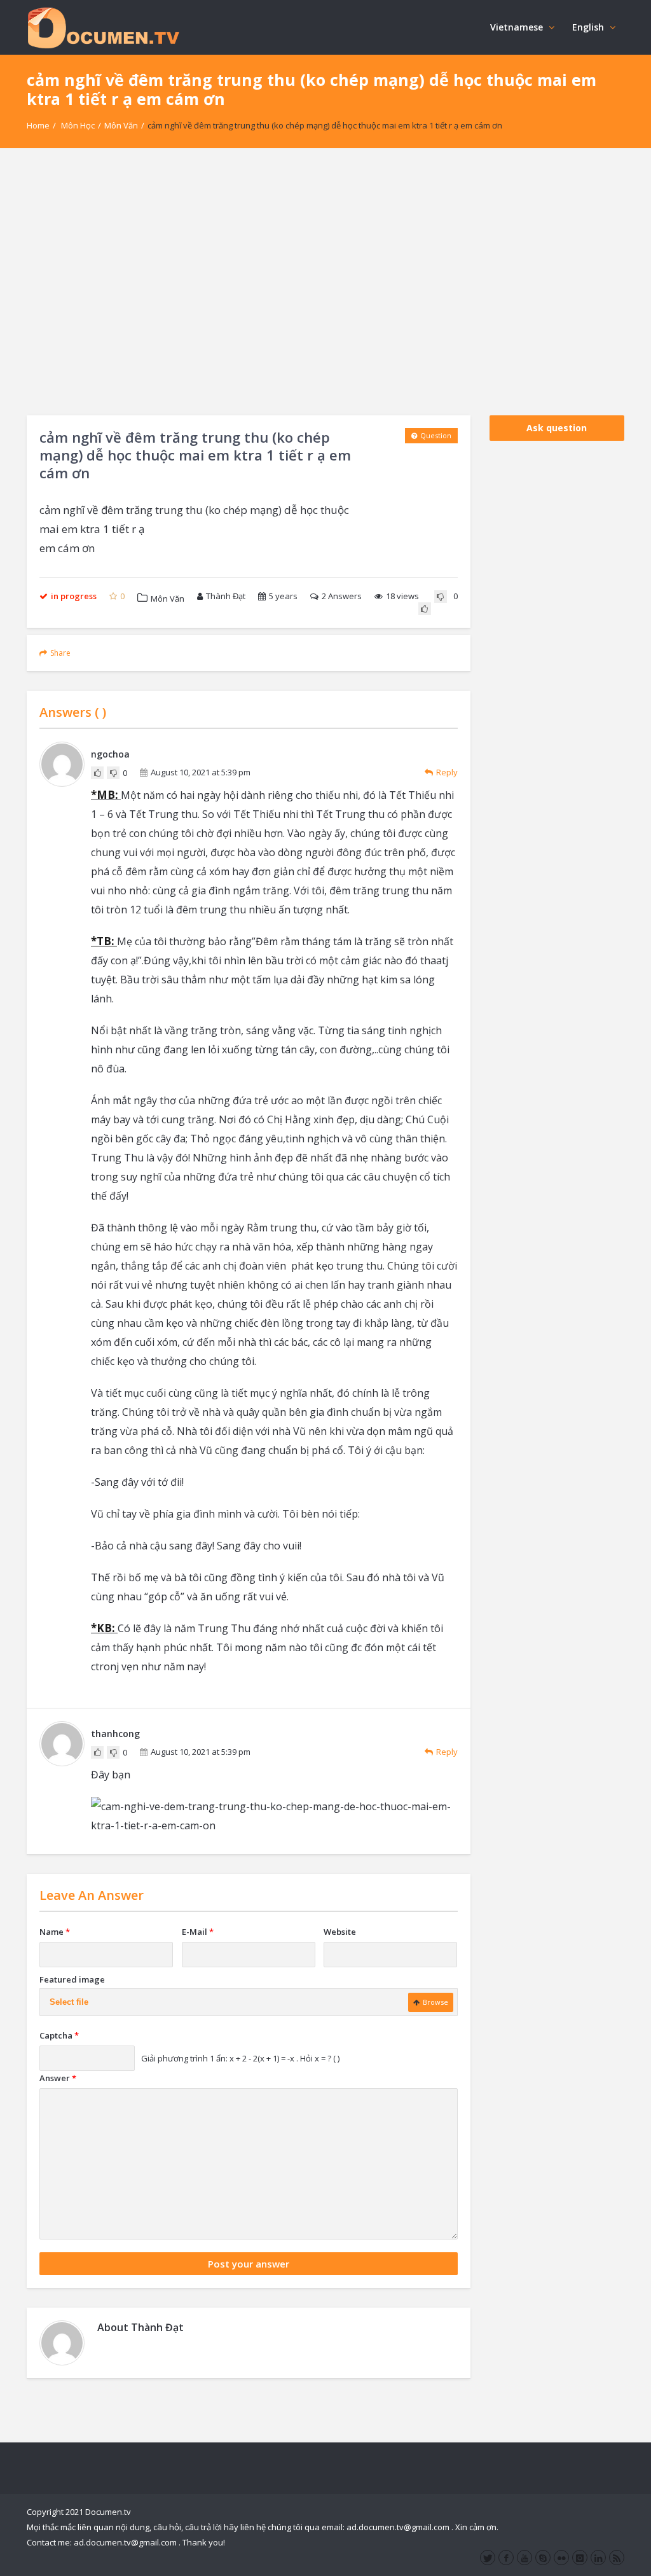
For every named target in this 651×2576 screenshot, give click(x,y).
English (588, 27)
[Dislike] (441, 597)
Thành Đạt (226, 596)
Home (38, 125)
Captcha (59, 2035)
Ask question (557, 428)
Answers (342, 596)
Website (340, 1932)
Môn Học (78, 125)
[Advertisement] (325, 282)
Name (55, 1932)
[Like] (425, 609)
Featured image (72, 1979)
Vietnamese (517, 27)
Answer (58, 2078)
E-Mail (198, 1932)
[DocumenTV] (103, 27)
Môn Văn (121, 125)
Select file (69, 2002)
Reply (447, 772)
